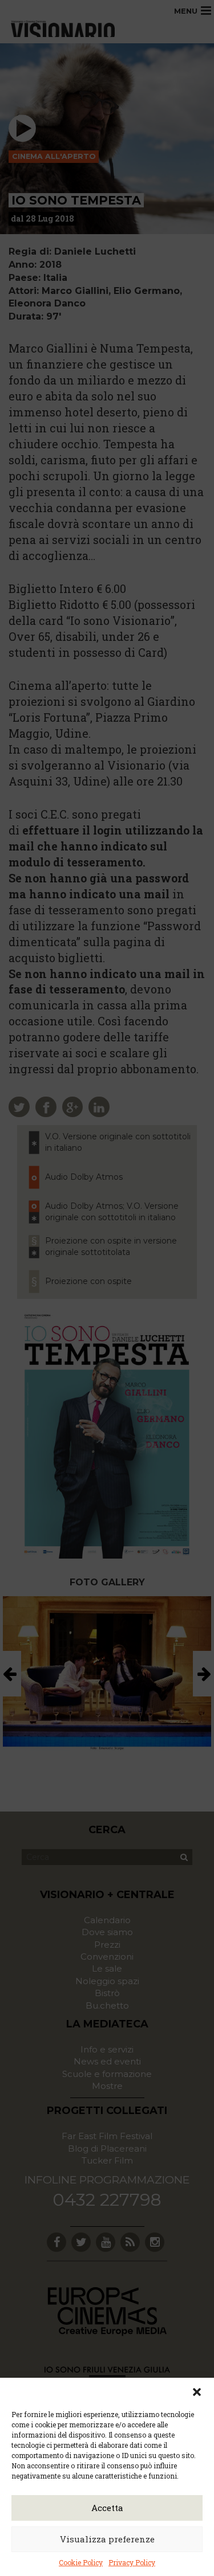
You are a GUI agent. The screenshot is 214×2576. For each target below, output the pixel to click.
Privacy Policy (132, 2562)
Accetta (107, 2508)
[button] (197, 2392)
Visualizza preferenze (107, 2539)
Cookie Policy (81, 2562)
